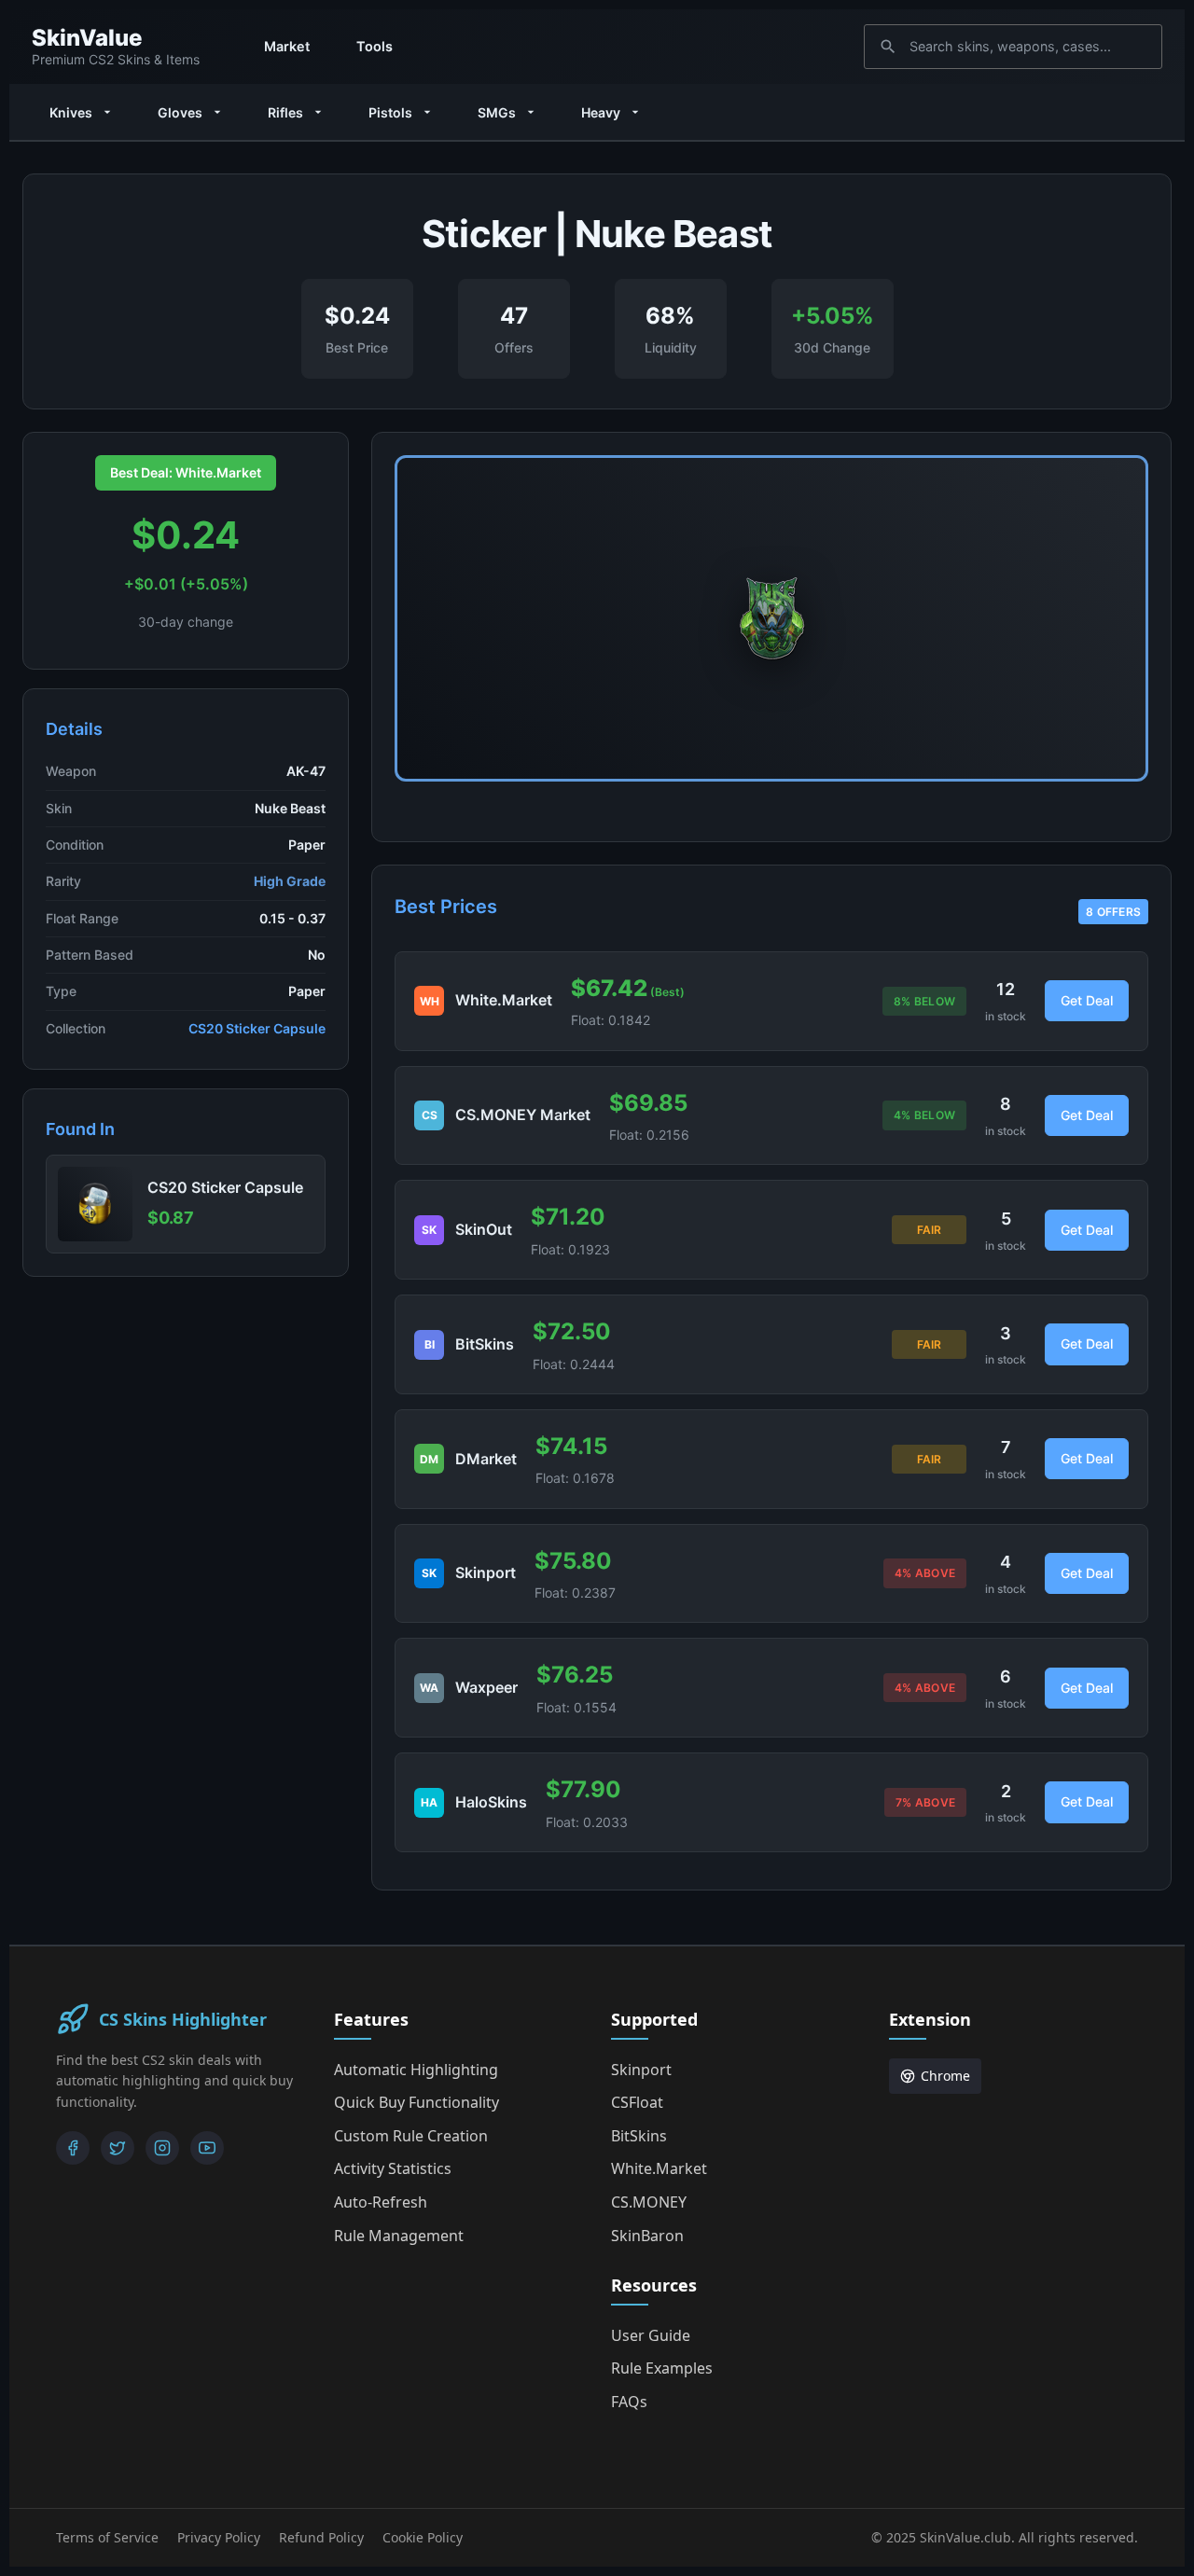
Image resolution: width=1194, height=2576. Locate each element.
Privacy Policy (219, 2537)
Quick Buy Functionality (417, 2102)
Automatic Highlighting (416, 2070)
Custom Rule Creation (411, 2136)
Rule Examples (662, 2368)
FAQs (629, 2402)
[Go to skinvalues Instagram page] (162, 2148)
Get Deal (1087, 1000)
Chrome (945, 2076)
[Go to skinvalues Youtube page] (207, 2148)
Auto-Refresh (381, 2202)
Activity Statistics (393, 2168)
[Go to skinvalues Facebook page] (73, 2148)
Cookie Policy (423, 2537)
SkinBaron (647, 2236)
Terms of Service (107, 2537)
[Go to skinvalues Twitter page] (118, 2148)
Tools (375, 46)
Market (287, 46)
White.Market (659, 2168)
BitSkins (639, 2136)
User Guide (651, 2335)
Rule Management (399, 2236)
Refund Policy (321, 2537)
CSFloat (637, 2102)
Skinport (641, 2070)
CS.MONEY (649, 2202)
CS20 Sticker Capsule (257, 1028)
